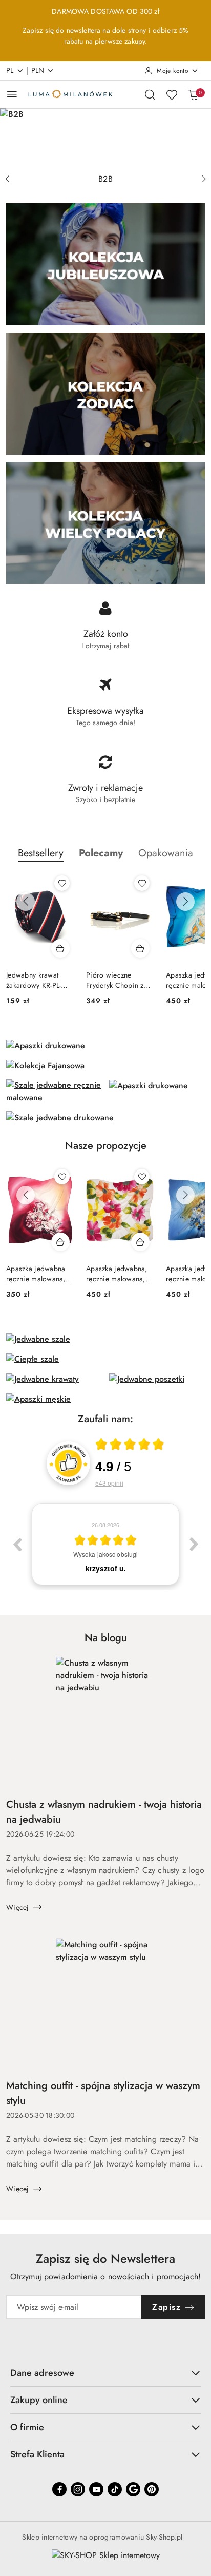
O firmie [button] (27, 2427)
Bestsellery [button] (41, 853)
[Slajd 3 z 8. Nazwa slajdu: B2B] (105, 139)
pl (10, 70)
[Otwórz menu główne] (12, 94)
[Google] (133, 2489)
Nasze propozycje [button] (106, 1146)
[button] (101, 853)
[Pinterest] (152, 2489)
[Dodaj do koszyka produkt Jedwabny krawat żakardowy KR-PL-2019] (60, 948)
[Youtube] (96, 2489)
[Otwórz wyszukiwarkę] (150, 94)
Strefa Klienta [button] (37, 2454)
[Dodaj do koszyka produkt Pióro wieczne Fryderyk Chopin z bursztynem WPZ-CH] (140, 948)
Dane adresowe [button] (42, 2373)
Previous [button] (17, 1544)
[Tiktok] (115, 2489)
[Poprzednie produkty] (26, 902)
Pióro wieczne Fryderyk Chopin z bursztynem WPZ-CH (119, 980)
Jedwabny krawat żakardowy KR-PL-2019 (34, 980)
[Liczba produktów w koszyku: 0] (193, 94)
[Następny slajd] (204, 179)
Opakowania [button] (166, 853)
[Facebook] (59, 2489)
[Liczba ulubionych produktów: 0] (172, 94)
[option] (105, 1544)
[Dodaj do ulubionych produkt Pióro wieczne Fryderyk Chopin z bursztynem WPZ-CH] (142, 883)
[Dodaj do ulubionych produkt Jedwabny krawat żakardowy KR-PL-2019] (62, 883)
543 (109, 1483)
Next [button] (194, 1544)
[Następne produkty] (185, 902)
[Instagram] (78, 2489)
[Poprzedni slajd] (7, 179)
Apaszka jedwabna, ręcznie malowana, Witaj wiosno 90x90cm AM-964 (117, 1274)
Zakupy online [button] (39, 2400)
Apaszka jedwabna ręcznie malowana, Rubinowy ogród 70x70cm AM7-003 (36, 1274)
